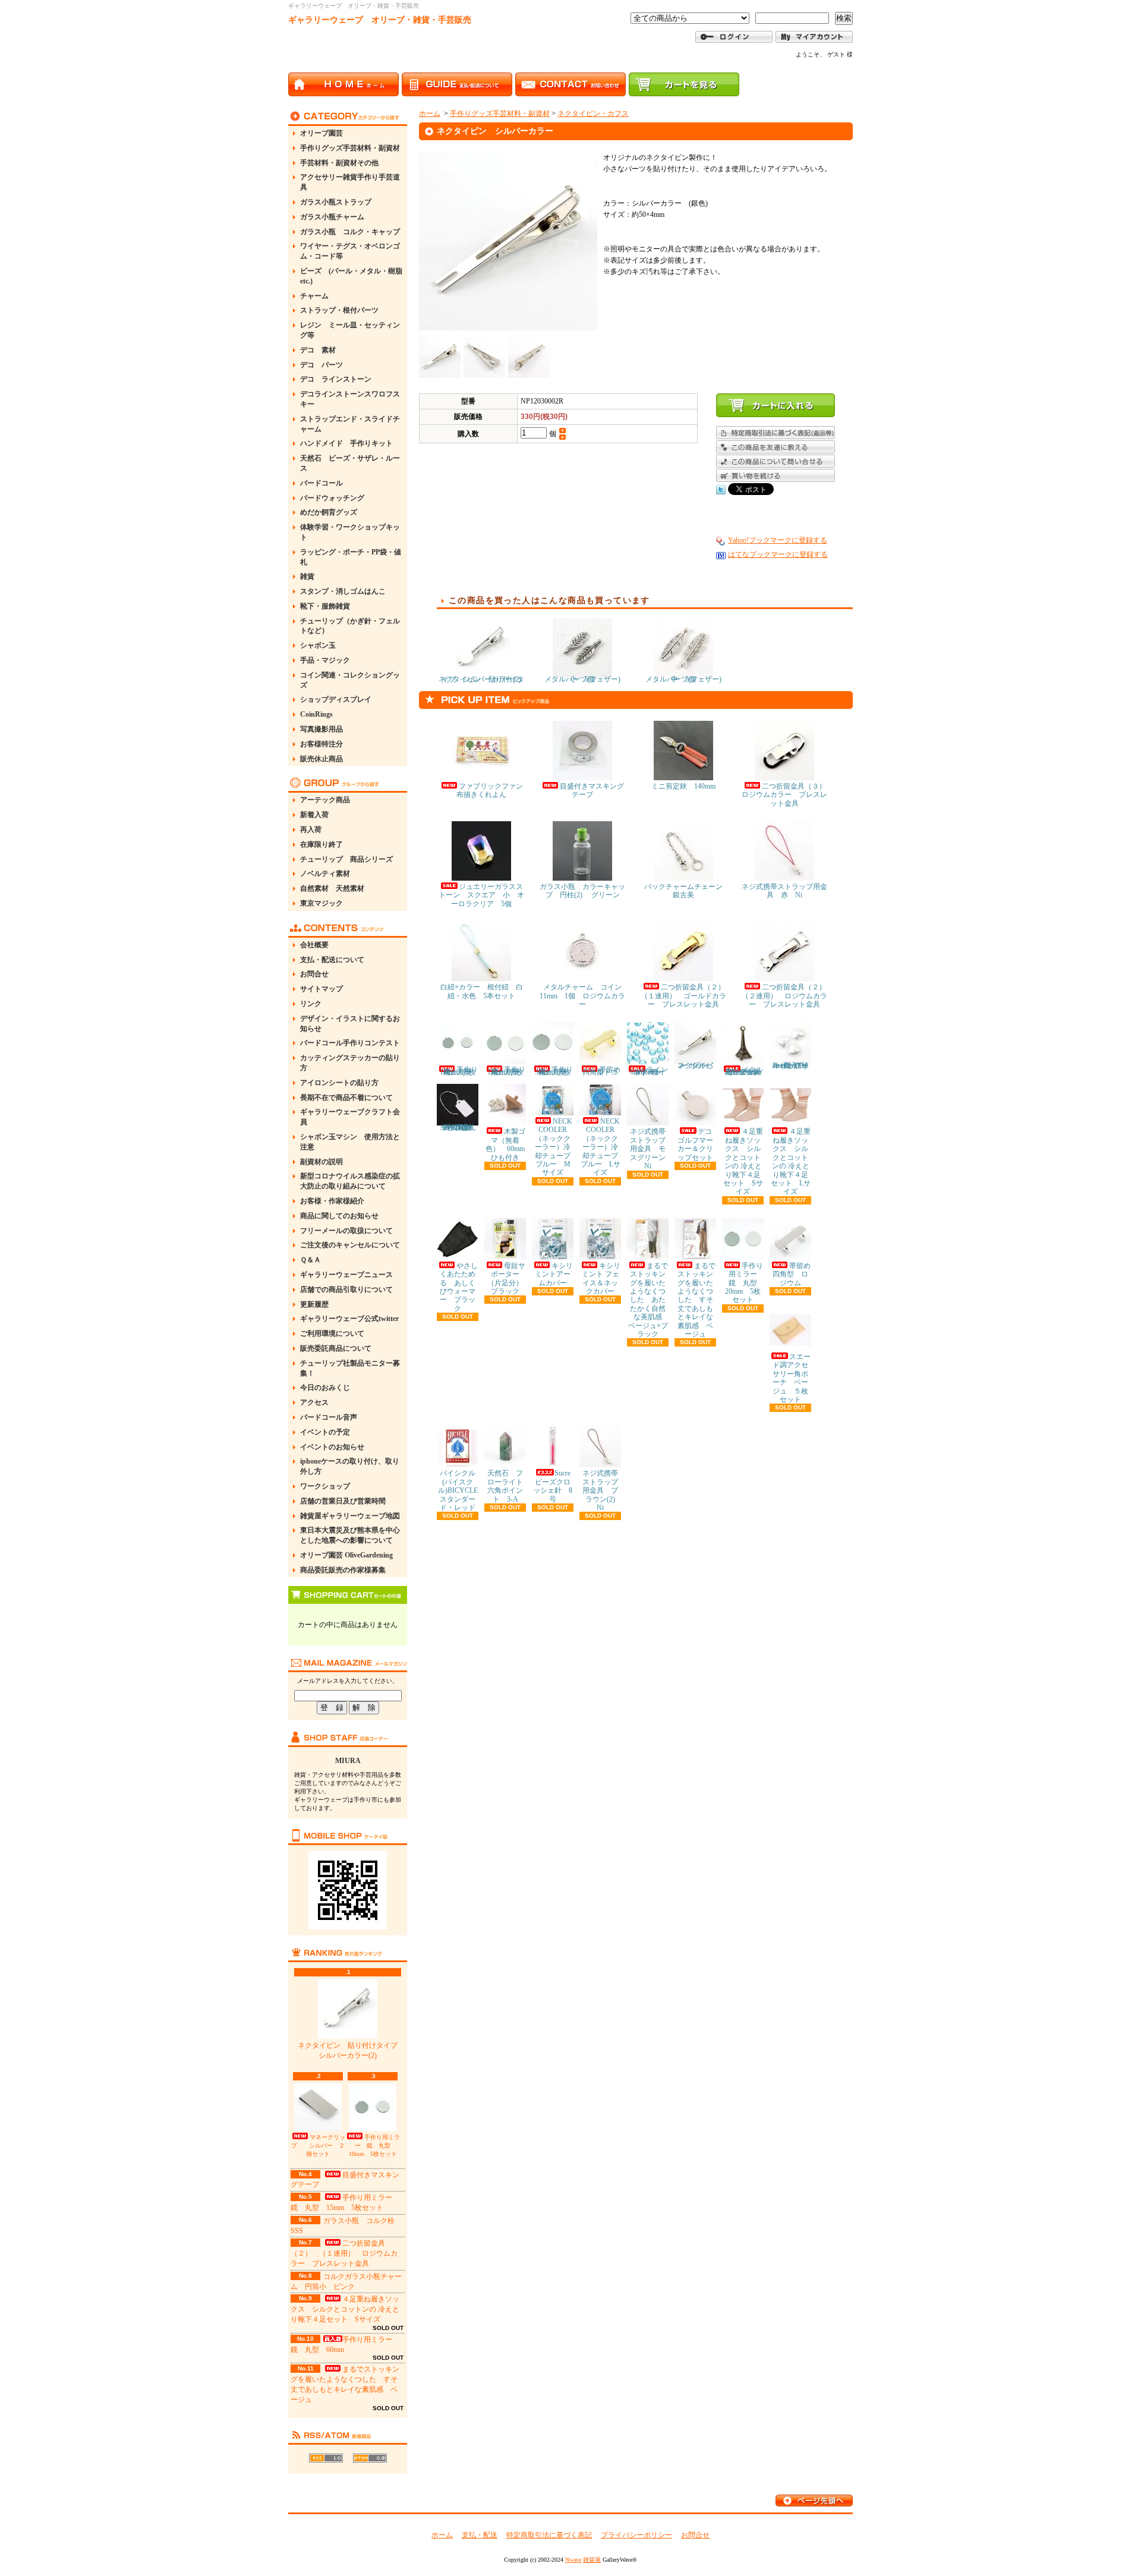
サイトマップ (322, 989)
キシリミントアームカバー (554, 1274)
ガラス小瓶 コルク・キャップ (350, 232)
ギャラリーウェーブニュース (346, 1275)
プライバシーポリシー (636, 2535)
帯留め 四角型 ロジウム (795, 1274)
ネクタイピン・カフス (593, 113)
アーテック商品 (325, 800)
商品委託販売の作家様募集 (343, 1570)
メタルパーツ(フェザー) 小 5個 (586, 679)
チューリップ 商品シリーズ (346, 859)
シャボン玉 (318, 645)
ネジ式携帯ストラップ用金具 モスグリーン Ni (651, 1149)
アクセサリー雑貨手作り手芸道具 (350, 182)
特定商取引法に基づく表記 (549, 2535)
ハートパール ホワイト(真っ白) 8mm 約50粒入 (793, 1065)
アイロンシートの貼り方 (339, 1083)
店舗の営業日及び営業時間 (343, 1501)
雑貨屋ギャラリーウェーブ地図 (350, 1516)
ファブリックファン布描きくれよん (490, 790)
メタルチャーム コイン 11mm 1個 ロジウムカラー (584, 996)
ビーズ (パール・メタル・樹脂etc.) (351, 276)
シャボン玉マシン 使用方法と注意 (350, 1142)
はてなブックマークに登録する (778, 554)
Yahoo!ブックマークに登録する (778, 540)
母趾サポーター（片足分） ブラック (509, 1278)
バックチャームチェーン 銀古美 (687, 891)
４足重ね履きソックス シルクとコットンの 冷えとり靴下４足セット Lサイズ (791, 1161)
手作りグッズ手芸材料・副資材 (350, 148)
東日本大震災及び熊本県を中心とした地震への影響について (350, 1535)
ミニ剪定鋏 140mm (683, 786)
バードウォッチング (332, 498)
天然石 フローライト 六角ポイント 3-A (509, 1486)
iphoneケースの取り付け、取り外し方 (350, 1466)
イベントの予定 (325, 1432)
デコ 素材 (318, 350)
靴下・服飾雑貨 (325, 606)
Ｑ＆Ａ (311, 1260)
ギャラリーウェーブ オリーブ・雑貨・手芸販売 (380, 20)
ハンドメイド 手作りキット (346, 443)
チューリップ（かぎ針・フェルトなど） (350, 626)
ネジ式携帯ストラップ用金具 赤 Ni (784, 891)
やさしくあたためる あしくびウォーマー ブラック (459, 1287)
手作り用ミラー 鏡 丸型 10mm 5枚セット (374, 2145)
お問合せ (314, 974)
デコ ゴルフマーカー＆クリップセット (698, 1144)
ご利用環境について (332, 1333)
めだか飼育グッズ (329, 512)
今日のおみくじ (325, 1388)
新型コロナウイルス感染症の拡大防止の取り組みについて (350, 1181)
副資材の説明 (322, 1162)
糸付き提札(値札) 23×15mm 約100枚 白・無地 (460, 1127)
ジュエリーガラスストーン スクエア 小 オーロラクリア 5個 (481, 895)
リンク (311, 1004)
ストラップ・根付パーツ (339, 310)
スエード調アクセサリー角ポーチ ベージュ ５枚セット (792, 1378)
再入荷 (311, 830)
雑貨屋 (592, 2560)
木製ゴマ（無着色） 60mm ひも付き (509, 1144)
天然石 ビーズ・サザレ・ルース (350, 463)
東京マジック (322, 903)
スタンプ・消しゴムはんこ (343, 591)
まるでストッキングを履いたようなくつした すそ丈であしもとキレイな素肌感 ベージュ (696, 1300)
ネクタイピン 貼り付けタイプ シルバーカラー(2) (351, 2050)
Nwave (573, 2560)
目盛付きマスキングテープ (592, 790)
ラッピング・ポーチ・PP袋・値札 (351, 557)
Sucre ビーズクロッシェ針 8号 (555, 1486)
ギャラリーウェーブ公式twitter (349, 1319)
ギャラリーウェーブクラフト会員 (350, 1117)
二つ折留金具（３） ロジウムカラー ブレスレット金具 (787, 795)
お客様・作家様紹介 (332, 1201)
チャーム (314, 296)
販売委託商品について (336, 1348)
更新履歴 (314, 1304)
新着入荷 (314, 815)
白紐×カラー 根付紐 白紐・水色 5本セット (482, 991)
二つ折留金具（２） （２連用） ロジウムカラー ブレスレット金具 (787, 996)
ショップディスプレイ (336, 699)
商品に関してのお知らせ (339, 1216)
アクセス (314, 1402)
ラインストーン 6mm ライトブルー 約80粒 (650, 1071)
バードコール (322, 483)
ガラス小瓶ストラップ (336, 202)
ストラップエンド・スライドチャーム (350, 424)
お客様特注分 (322, 744)
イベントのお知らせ (332, 1447)
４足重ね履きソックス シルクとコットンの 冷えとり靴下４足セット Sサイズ (345, 2309)
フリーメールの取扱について (346, 1231)
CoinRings (316, 714)
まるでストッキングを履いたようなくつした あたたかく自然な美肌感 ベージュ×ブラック (649, 1300)
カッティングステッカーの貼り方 (350, 1063)
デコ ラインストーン (336, 379)
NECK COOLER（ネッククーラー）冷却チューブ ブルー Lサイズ (603, 1147)
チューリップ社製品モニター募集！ (350, 1368)
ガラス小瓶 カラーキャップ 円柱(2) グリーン (582, 891)
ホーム (430, 113)
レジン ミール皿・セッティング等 (350, 330)
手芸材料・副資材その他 (339, 163)
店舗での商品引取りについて (346, 1289)
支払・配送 (480, 2535)
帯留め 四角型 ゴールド (605, 1071)
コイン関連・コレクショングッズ (350, 680)
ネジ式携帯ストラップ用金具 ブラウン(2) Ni (602, 1490)
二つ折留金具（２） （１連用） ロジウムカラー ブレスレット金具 (344, 2253)
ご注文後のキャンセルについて (350, 1245)
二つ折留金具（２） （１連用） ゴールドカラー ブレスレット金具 (686, 996)
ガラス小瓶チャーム (332, 217)
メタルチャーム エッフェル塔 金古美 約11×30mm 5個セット (747, 1071)
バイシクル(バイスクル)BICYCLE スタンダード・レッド (461, 1490)
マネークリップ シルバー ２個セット (318, 2145)
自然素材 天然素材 (332, 888)
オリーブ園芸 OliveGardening (346, 1555)
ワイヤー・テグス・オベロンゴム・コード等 (350, 251)
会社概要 (314, 945)
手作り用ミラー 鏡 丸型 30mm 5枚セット (554, 1071)
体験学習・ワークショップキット (350, 532)
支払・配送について (332, 960)
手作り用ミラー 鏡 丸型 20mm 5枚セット (745, 1283)
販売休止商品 (322, 759)
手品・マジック (325, 660)
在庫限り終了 (322, 844)
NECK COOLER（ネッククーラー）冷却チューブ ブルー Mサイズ (556, 1147)
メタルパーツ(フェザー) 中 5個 (687, 679)
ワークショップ (325, 1486)
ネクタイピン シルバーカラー (695, 1065)
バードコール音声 (329, 1417)
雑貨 (307, 576)
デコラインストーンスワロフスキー (350, 399)
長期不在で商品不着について (346, 1098)
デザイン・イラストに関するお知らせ (350, 1024)
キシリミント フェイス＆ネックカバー (601, 1278)
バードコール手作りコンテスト (350, 1043)
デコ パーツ (322, 365)
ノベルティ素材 (325, 874)
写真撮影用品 (322, 729)
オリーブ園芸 (322, 133)
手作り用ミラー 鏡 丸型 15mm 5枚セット (507, 1071)
